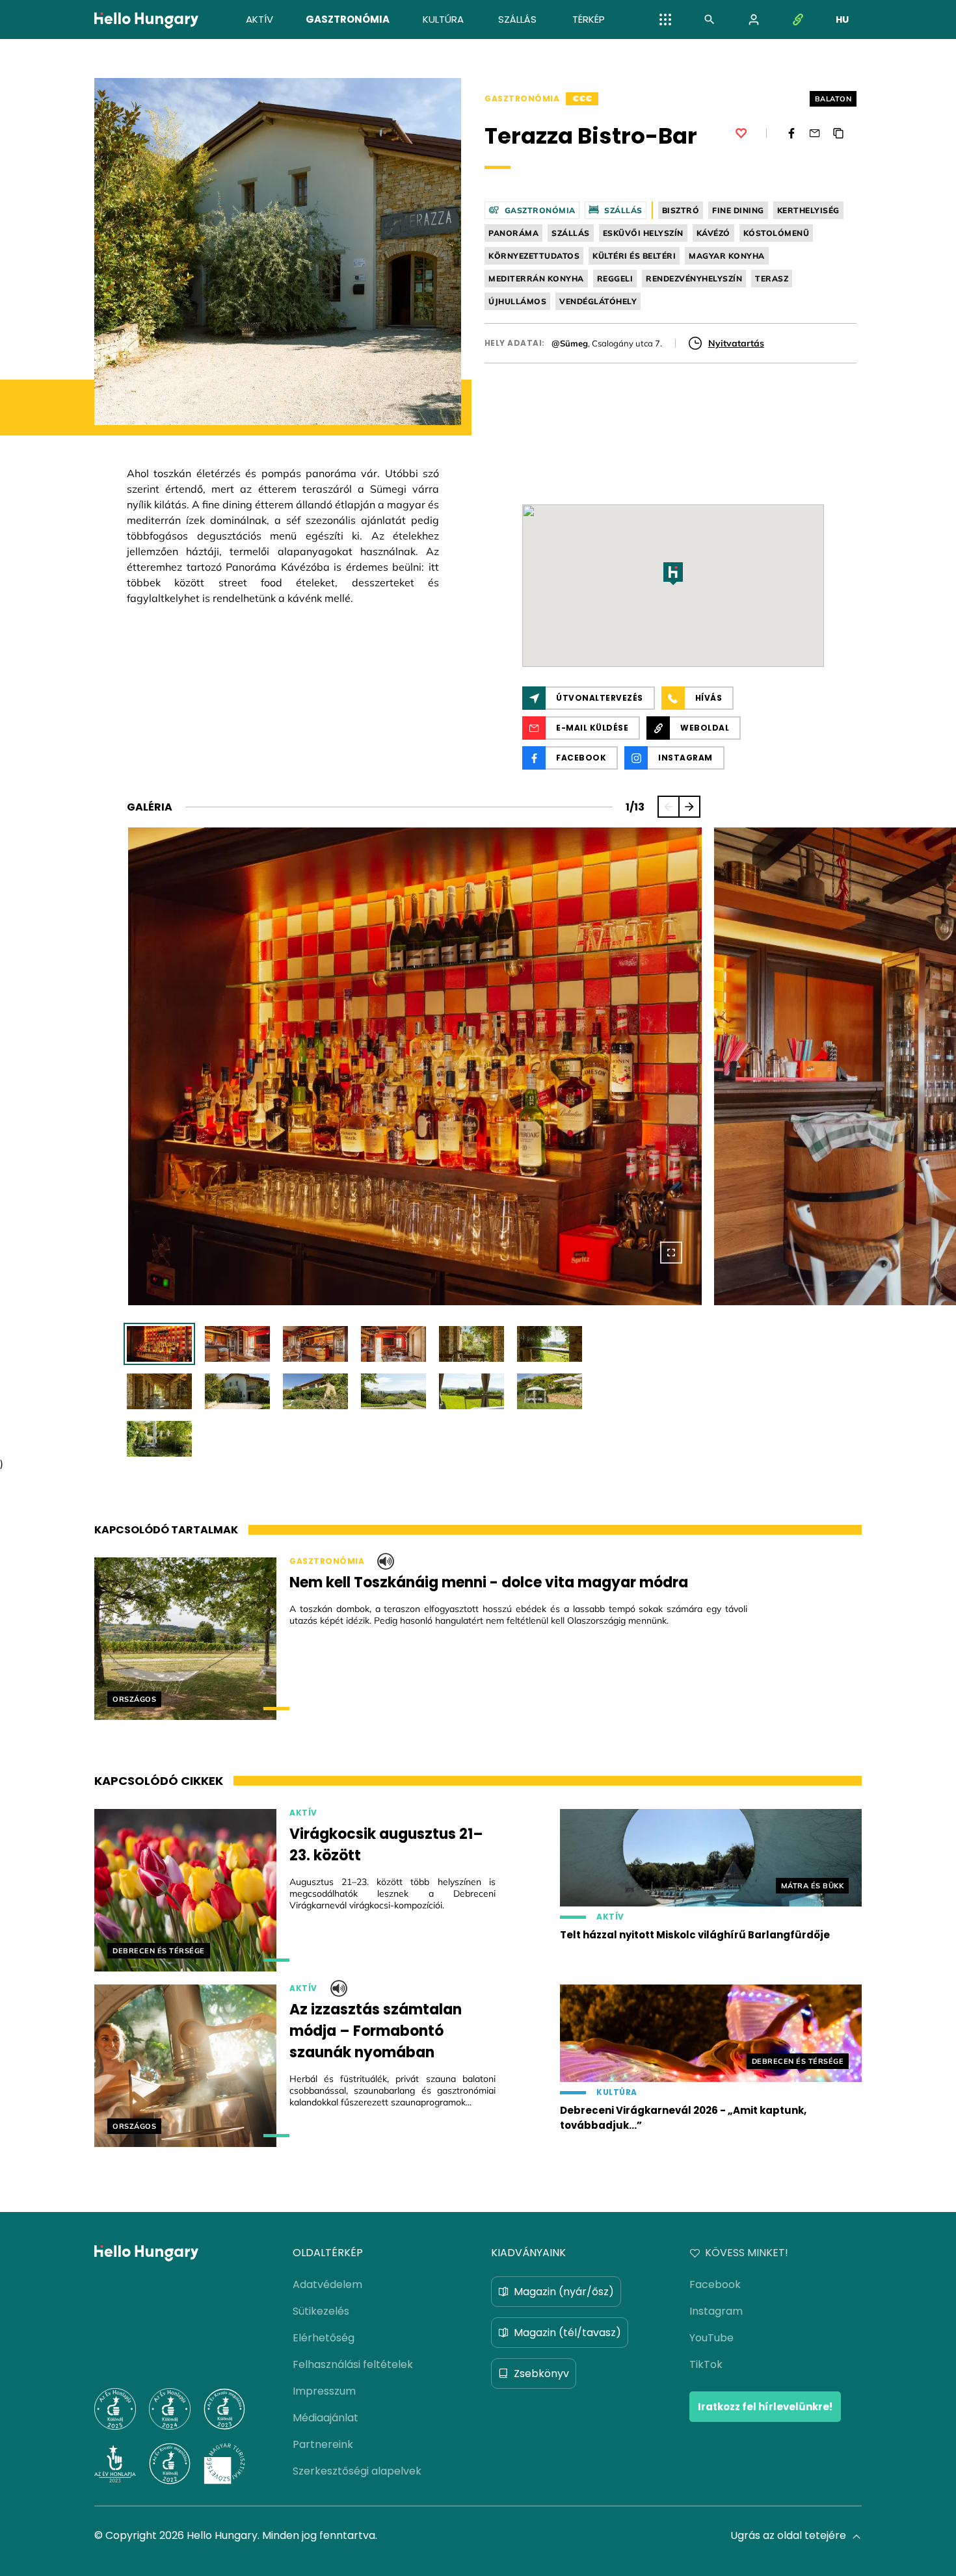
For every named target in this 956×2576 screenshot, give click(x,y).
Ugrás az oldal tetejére (788, 2535)
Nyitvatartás (736, 343)
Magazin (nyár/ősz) (564, 2292)
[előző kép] (669, 807)
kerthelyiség (808, 210)
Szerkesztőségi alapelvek (357, 2471)
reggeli (615, 279)
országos (134, 1699)
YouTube (711, 2338)
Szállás (623, 210)
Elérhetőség (324, 2338)
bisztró (681, 210)
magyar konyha (727, 256)
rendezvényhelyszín (694, 279)
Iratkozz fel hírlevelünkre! (765, 2407)
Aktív (303, 1813)
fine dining (738, 210)
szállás (571, 233)
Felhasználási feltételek (353, 2364)
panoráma (513, 233)
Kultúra (617, 2092)
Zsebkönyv (541, 2374)
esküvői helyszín (643, 233)
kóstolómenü (777, 233)
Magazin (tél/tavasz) (567, 2333)
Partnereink (323, 2444)
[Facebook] (791, 133)
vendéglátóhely (598, 301)
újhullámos (517, 301)
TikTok (706, 2364)
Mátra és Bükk (813, 1886)
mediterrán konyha (536, 279)
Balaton (833, 99)
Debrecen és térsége (159, 1951)
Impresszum (324, 2391)
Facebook (715, 2284)
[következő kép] (689, 807)
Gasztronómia (522, 99)
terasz (772, 279)
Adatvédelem (327, 2284)
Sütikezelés (321, 2311)
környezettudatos (534, 256)
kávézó (713, 233)
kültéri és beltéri (634, 256)
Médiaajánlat (325, 2418)
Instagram (716, 2311)
